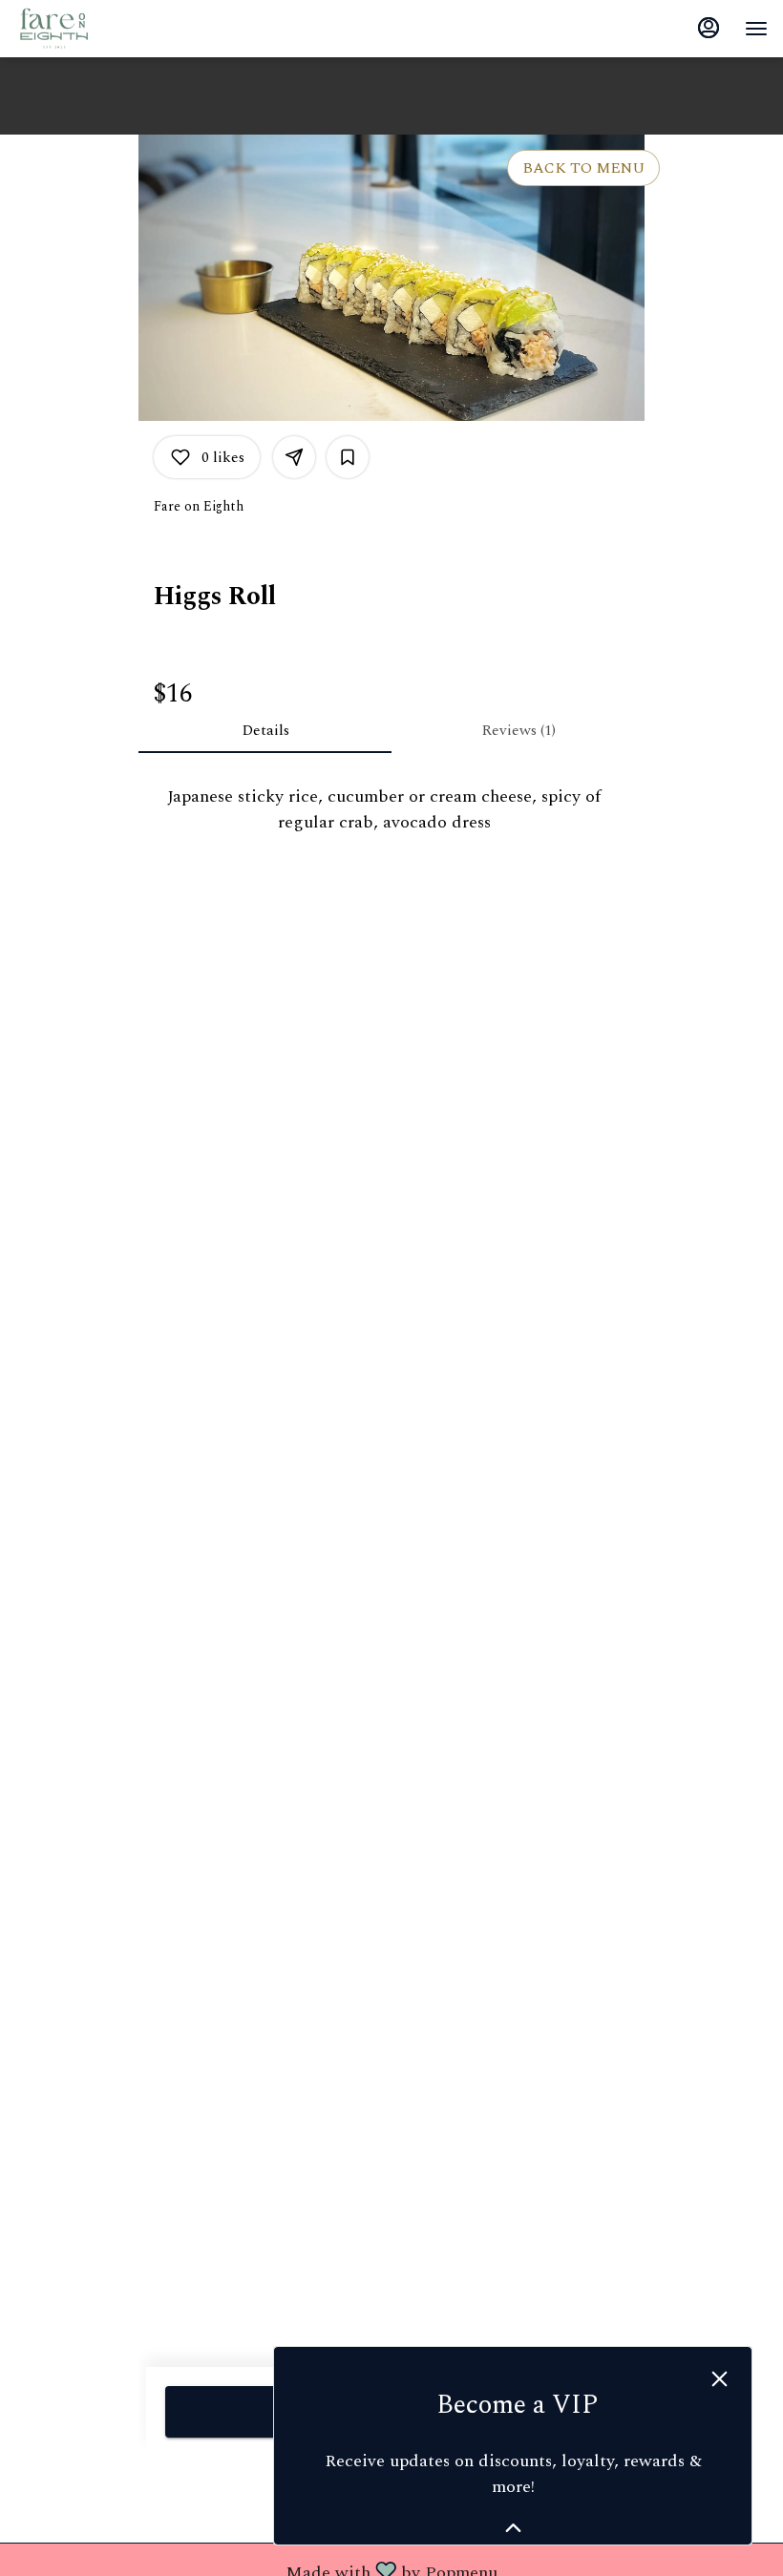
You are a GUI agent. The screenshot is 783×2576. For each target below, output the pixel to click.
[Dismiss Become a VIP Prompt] (720, 2379)
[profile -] (709, 28)
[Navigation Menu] (756, 29)
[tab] (265, 730)
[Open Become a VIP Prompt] (513, 2528)
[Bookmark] (348, 457)
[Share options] (294, 457)
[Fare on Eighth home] (101, 29)
